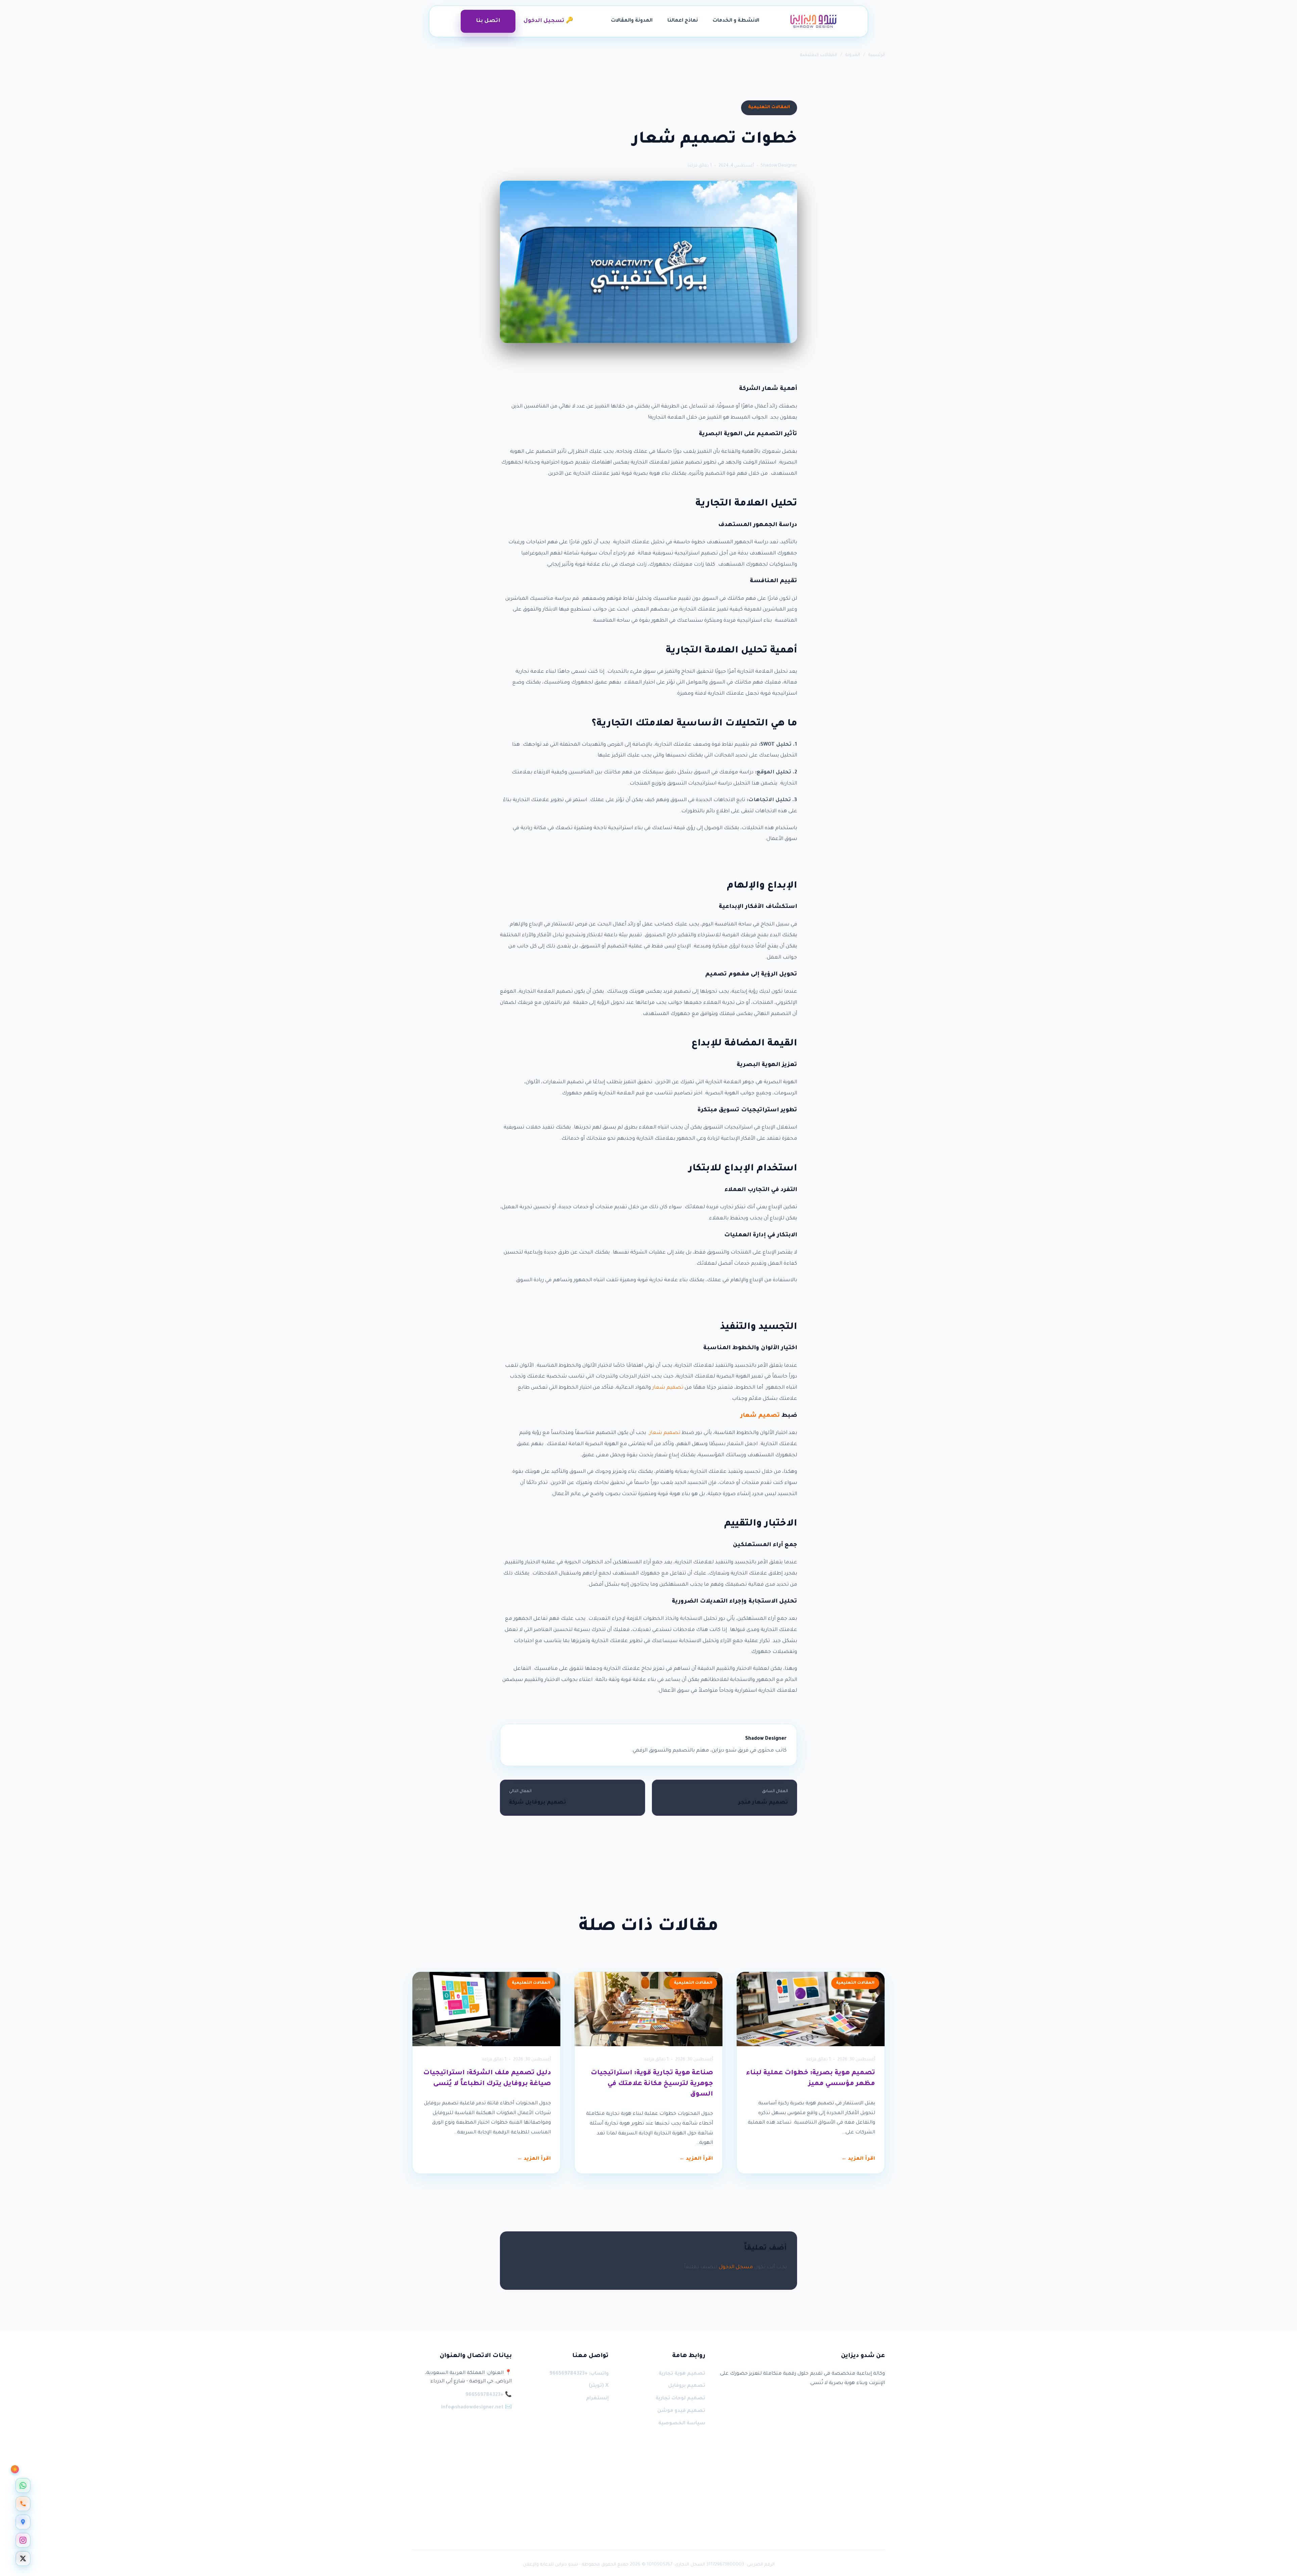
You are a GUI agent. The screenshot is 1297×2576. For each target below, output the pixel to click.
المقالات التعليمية (819, 55)
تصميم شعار (668, 1388)
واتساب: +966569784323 (579, 2374)
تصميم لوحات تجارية (680, 2399)
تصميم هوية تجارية (682, 2374)
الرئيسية (877, 55)
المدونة (853, 55)
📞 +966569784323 (489, 2395)
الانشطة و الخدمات (736, 21)
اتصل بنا (488, 21)
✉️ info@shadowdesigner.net (476, 2408)
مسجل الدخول (736, 2267)
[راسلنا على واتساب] (23, 2485)
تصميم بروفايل (687, 2386)
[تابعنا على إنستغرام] (23, 2540)
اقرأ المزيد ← (858, 2159)
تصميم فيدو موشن (681, 2411)
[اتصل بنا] (23, 2504)
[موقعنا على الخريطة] (23, 2522)
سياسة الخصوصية (682, 2424)
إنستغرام (597, 2399)
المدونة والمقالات (632, 21)
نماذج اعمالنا (683, 21)
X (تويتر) (599, 2386)
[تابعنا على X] (23, 2558)
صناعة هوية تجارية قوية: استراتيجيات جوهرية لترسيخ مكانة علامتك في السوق (652, 2084)
